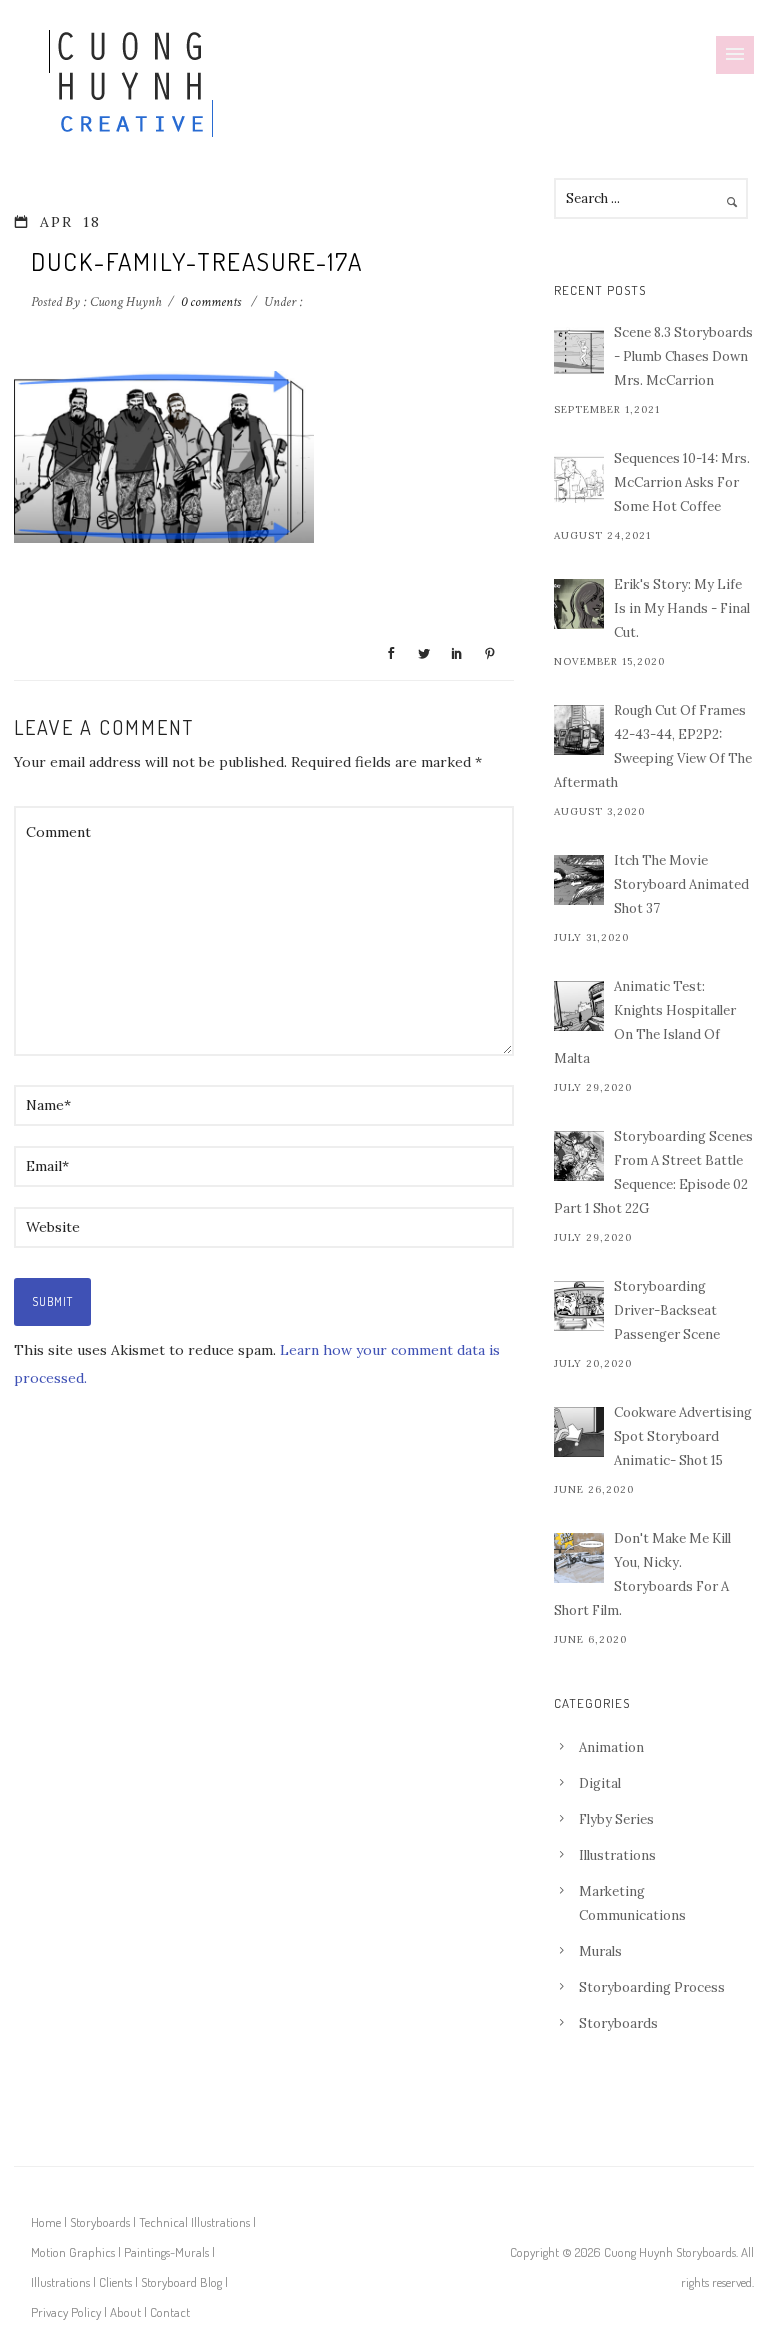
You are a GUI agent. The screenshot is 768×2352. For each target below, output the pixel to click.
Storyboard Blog (181, 2282)
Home (46, 2222)
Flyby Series (616, 1819)
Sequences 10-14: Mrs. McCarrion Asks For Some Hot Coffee (682, 482)
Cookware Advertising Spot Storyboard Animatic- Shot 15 (683, 1436)
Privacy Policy (66, 2312)
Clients (115, 2282)
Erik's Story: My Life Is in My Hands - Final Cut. (682, 608)
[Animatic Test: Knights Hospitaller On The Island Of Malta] (579, 1006)
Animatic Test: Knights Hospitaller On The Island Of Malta (645, 1022)
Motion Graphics (73, 2252)
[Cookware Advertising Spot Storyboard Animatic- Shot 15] (579, 1432)
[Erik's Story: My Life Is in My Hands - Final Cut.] (579, 604)
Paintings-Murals (166, 2252)
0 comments (211, 302)
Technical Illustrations (194, 2222)
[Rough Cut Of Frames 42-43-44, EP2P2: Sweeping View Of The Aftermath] (579, 730)
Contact (170, 2312)
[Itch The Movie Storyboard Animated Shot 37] (579, 880)
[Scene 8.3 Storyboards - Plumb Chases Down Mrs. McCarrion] (579, 352)
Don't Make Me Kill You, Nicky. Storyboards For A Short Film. (642, 1574)
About (125, 2312)
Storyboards (618, 2023)
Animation (611, 1747)
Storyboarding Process (652, 1987)
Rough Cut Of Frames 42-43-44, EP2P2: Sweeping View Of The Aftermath (653, 746)
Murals (600, 1951)
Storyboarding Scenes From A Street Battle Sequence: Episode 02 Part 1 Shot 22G (653, 1172)
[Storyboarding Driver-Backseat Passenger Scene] (579, 1306)
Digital (600, 1783)
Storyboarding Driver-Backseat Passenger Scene (667, 1310)
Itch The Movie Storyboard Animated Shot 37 (681, 884)
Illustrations (617, 1855)
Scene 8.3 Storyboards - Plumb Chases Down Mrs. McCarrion (683, 356)
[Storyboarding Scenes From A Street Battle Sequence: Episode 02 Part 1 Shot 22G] (579, 1156)
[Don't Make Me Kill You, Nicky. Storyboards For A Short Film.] (579, 1558)
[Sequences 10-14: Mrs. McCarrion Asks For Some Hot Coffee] (579, 478)
